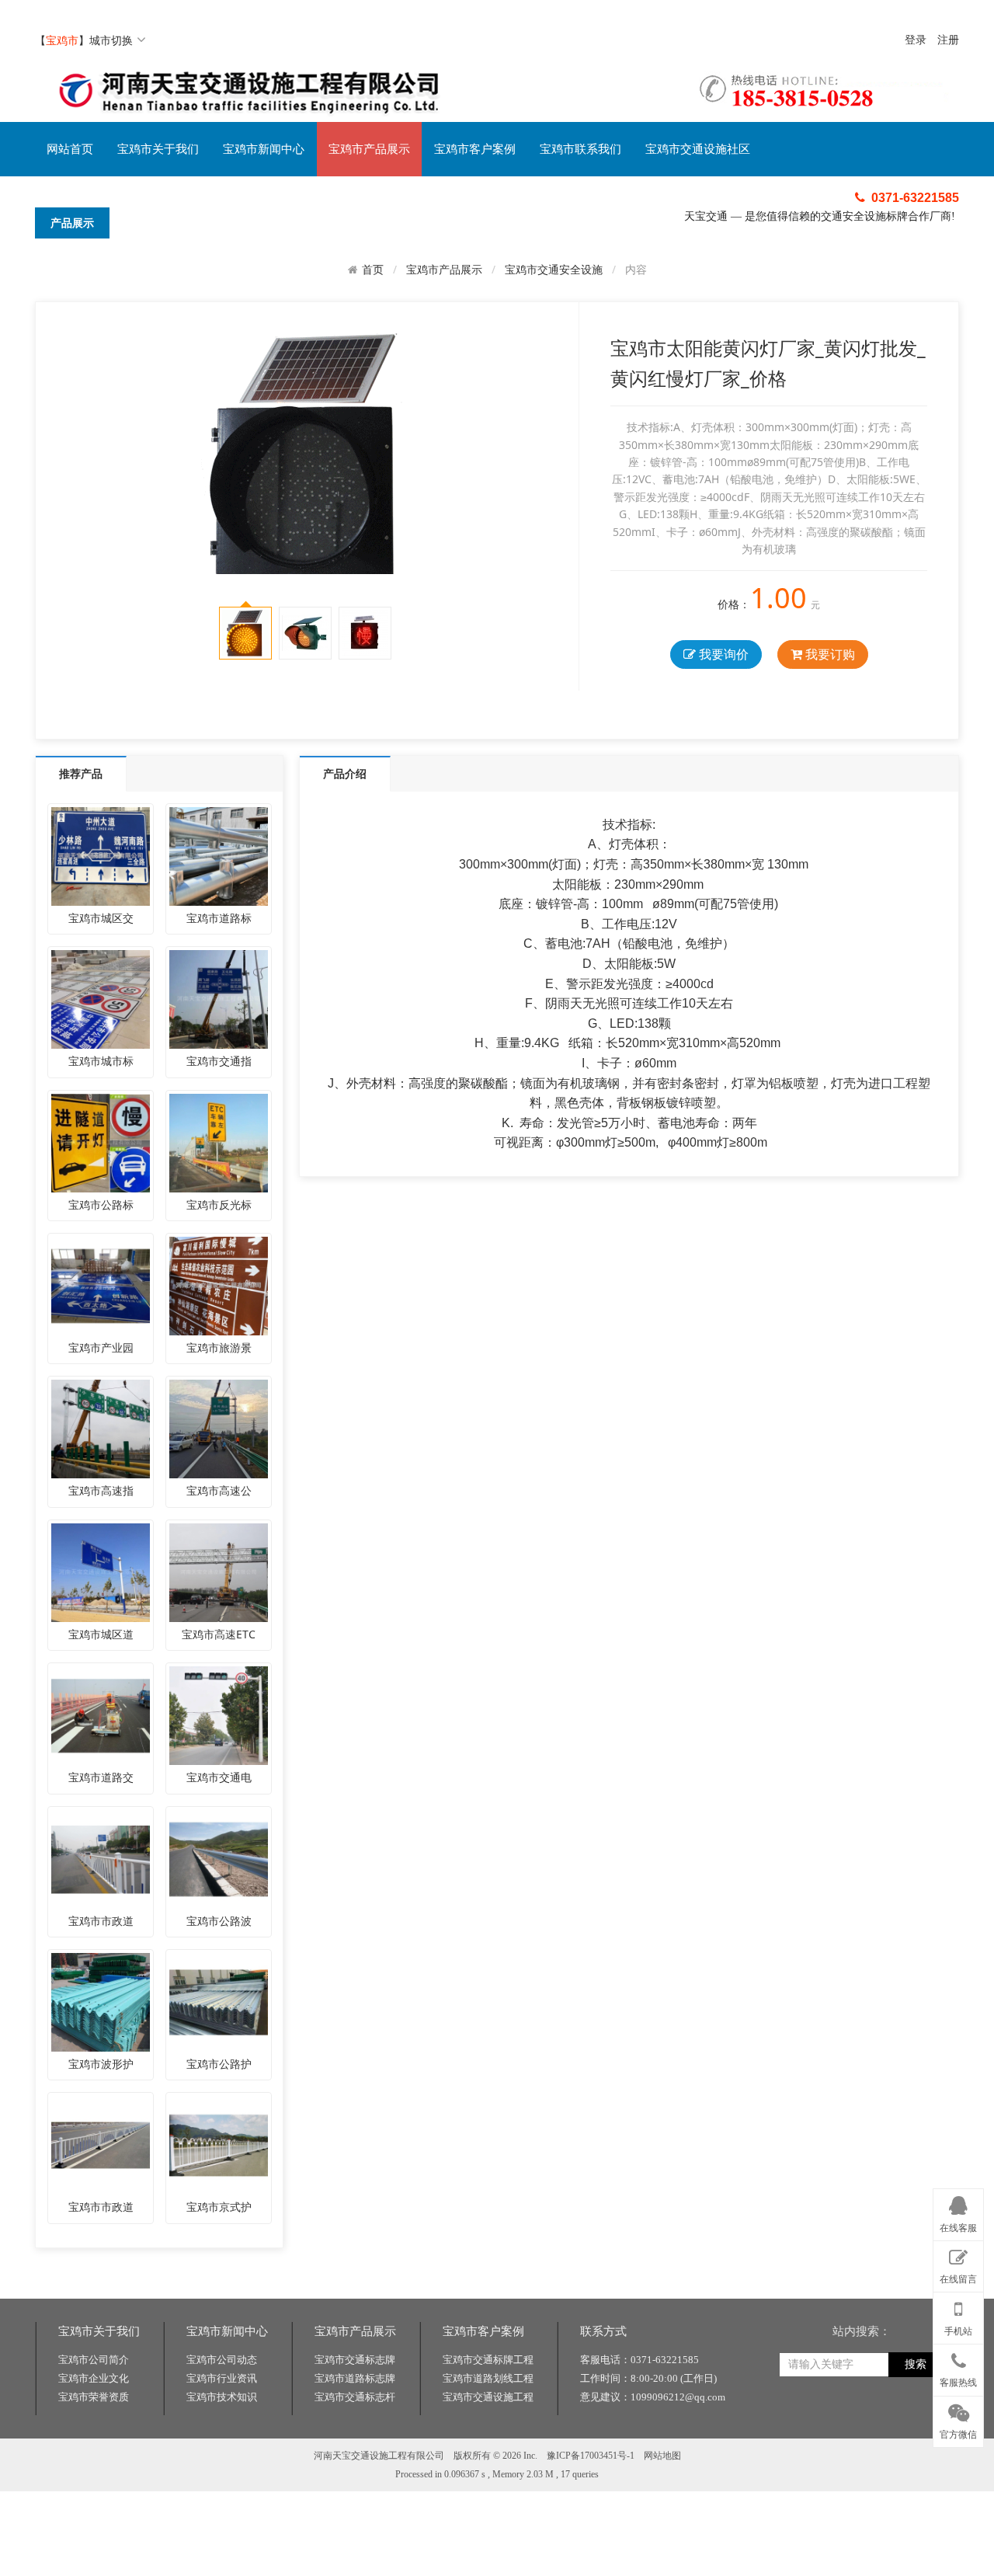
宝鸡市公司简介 (94, 2360)
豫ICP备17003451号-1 (591, 2456)
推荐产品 (81, 773)
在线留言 (958, 2279)
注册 (948, 40)
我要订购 (829, 654)
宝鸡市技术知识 (222, 2397)
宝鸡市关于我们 (158, 149)
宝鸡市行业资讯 (222, 2378)
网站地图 (662, 2456)
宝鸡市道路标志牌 (355, 2378)
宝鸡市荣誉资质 (94, 2397)
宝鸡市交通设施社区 (698, 149)
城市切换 (111, 40)
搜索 (916, 2364)
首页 (373, 270)
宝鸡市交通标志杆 (355, 2397)
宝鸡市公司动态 (222, 2360)
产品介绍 (345, 773)
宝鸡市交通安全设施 (554, 269)
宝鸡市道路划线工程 (488, 2378)
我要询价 (722, 654)
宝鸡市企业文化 (94, 2378)
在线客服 (958, 2228)
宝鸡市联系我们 (580, 149)
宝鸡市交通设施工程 (488, 2397)
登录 (916, 40)
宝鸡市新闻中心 (264, 149)
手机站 (958, 2331)
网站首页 (70, 149)
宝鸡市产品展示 (369, 149)
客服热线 (958, 2383)
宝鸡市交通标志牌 (355, 2360)
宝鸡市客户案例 (475, 149)
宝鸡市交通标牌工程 (488, 2360)
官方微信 (958, 2435)
